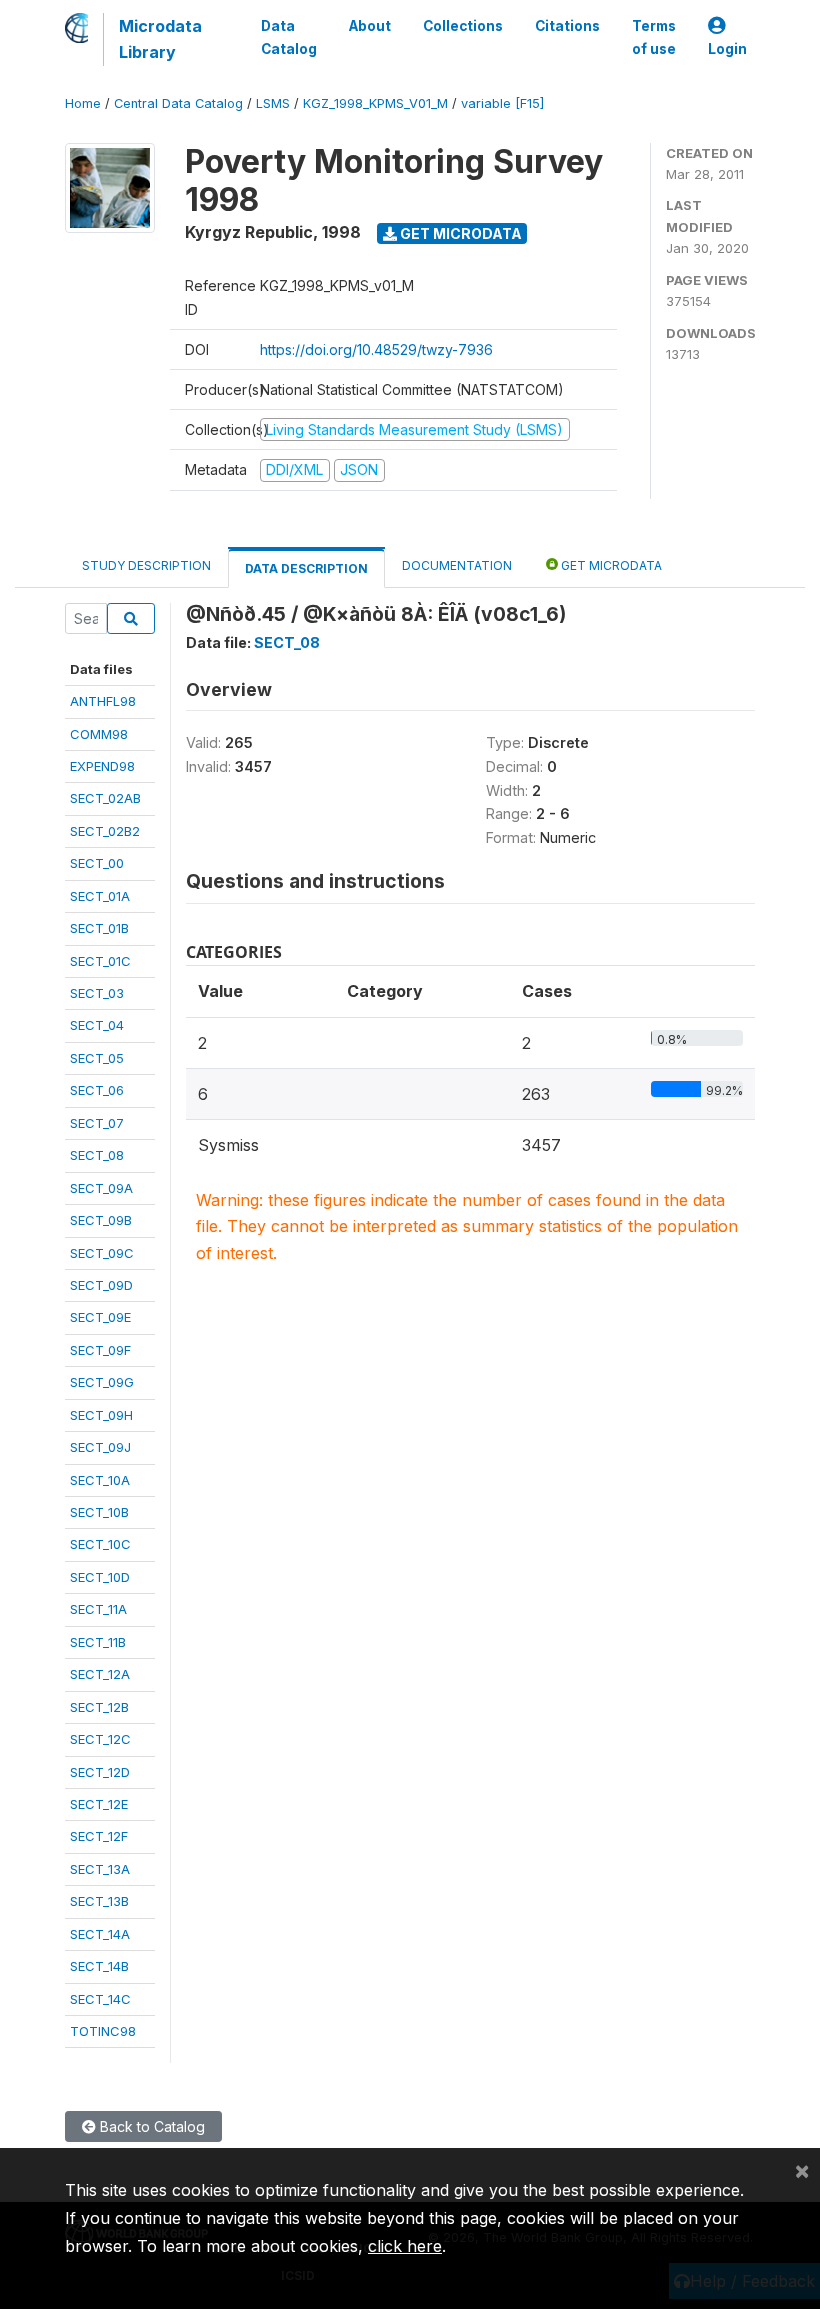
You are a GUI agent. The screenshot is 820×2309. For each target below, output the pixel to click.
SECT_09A (101, 1188)
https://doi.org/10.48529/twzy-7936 (376, 349)
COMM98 (99, 734)
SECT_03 (97, 993)
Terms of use (654, 37)
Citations (567, 26)
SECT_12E (99, 1804)
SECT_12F (99, 1836)
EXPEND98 (102, 766)
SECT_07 (97, 1123)
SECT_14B (99, 1966)
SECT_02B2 (105, 831)
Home (83, 103)
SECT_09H (101, 1415)
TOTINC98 (103, 2031)
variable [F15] (502, 103)
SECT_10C (100, 1544)
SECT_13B (99, 1901)
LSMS (273, 103)
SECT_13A (100, 1869)
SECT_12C (100, 1739)
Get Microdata (459, 233)
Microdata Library (160, 39)
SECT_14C (100, 1999)
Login (727, 49)
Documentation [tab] (457, 565)
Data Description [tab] (306, 568)
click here (405, 2246)
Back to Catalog (150, 2126)
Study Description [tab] (146, 565)
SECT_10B (99, 1512)
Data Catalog (289, 37)
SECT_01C (100, 961)
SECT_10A (100, 1480)
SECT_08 (97, 1155)
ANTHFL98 (103, 701)
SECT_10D (100, 1577)
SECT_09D (101, 1285)
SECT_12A (100, 1674)
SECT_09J (100, 1447)
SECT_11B (98, 1642)
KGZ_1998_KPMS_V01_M (375, 103)
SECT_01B (99, 928)
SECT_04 (97, 1025)
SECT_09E (100, 1317)
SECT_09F (100, 1350)
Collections (463, 26)
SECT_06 (97, 1090)
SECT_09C (102, 1253)
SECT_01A (100, 896)
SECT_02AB (105, 798)
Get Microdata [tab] (610, 565)
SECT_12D (100, 1772)
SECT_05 (97, 1058)
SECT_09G (102, 1382)
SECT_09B (101, 1220)
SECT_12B (99, 1707)
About (370, 26)
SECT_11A (98, 1609)
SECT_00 (97, 863)
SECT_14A (100, 1934)
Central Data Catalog (178, 103)
